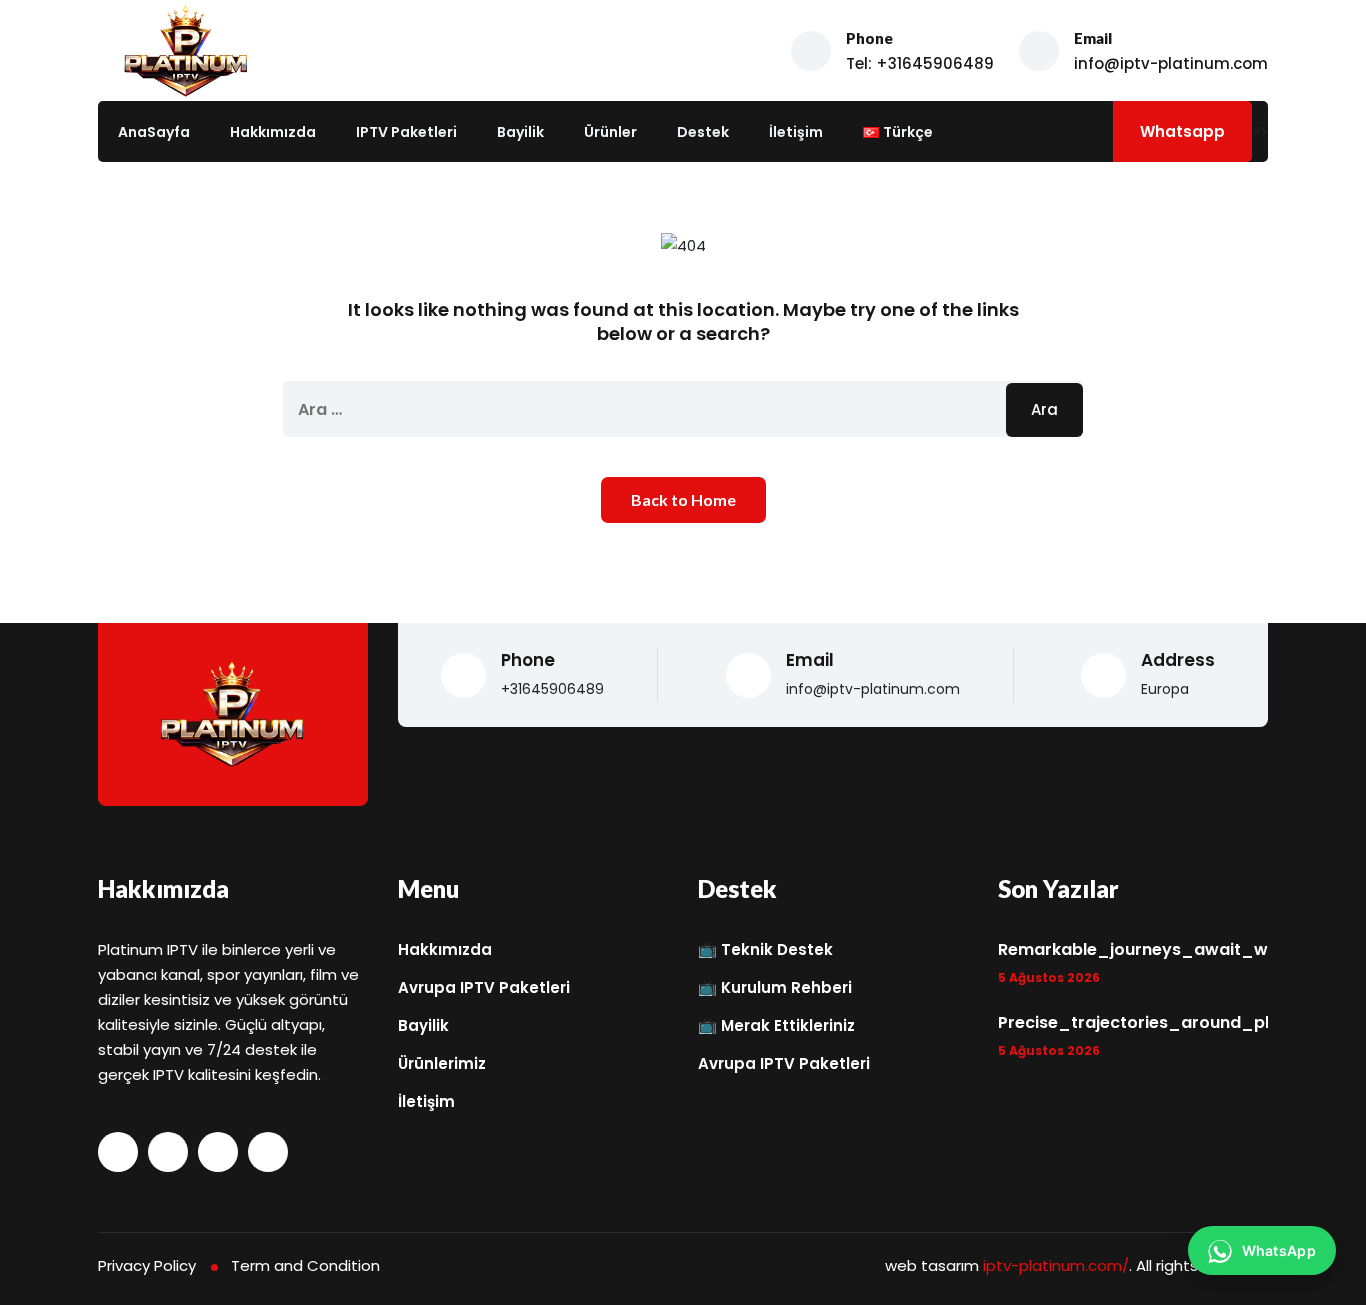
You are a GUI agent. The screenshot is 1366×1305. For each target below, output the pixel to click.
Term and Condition (305, 1265)
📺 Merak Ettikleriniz (776, 1025)
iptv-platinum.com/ (1056, 1265)
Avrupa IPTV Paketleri (484, 987)
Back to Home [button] (683, 499)
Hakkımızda (273, 132)
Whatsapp (1182, 131)
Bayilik (520, 132)
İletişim (796, 132)
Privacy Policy (147, 1265)
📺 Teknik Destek (765, 949)
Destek (703, 132)
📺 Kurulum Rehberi (775, 987)
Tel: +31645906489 (920, 63)
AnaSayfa (154, 132)
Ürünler (610, 132)
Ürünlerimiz (442, 1063)
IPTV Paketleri (406, 132)
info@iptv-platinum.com (1171, 63)
